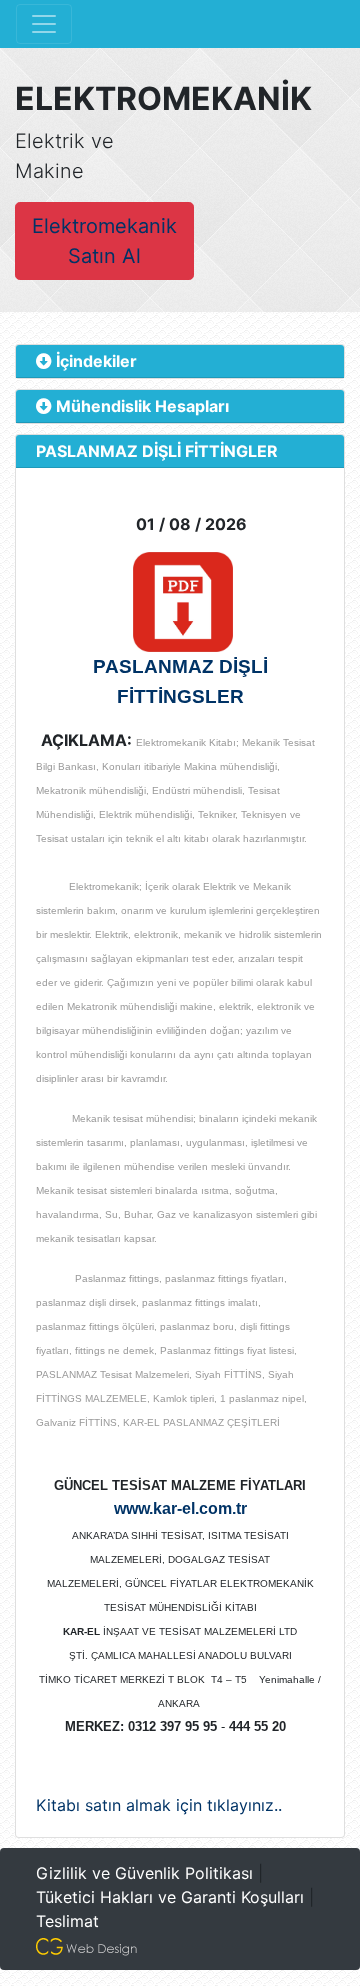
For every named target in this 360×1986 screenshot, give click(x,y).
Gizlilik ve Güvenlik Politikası (144, 1873)
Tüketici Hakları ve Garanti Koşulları (170, 1897)
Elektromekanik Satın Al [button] (104, 241)
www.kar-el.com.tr (180, 1508)
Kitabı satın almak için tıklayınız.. (159, 1805)
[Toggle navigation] (44, 24)
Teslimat (67, 1921)
